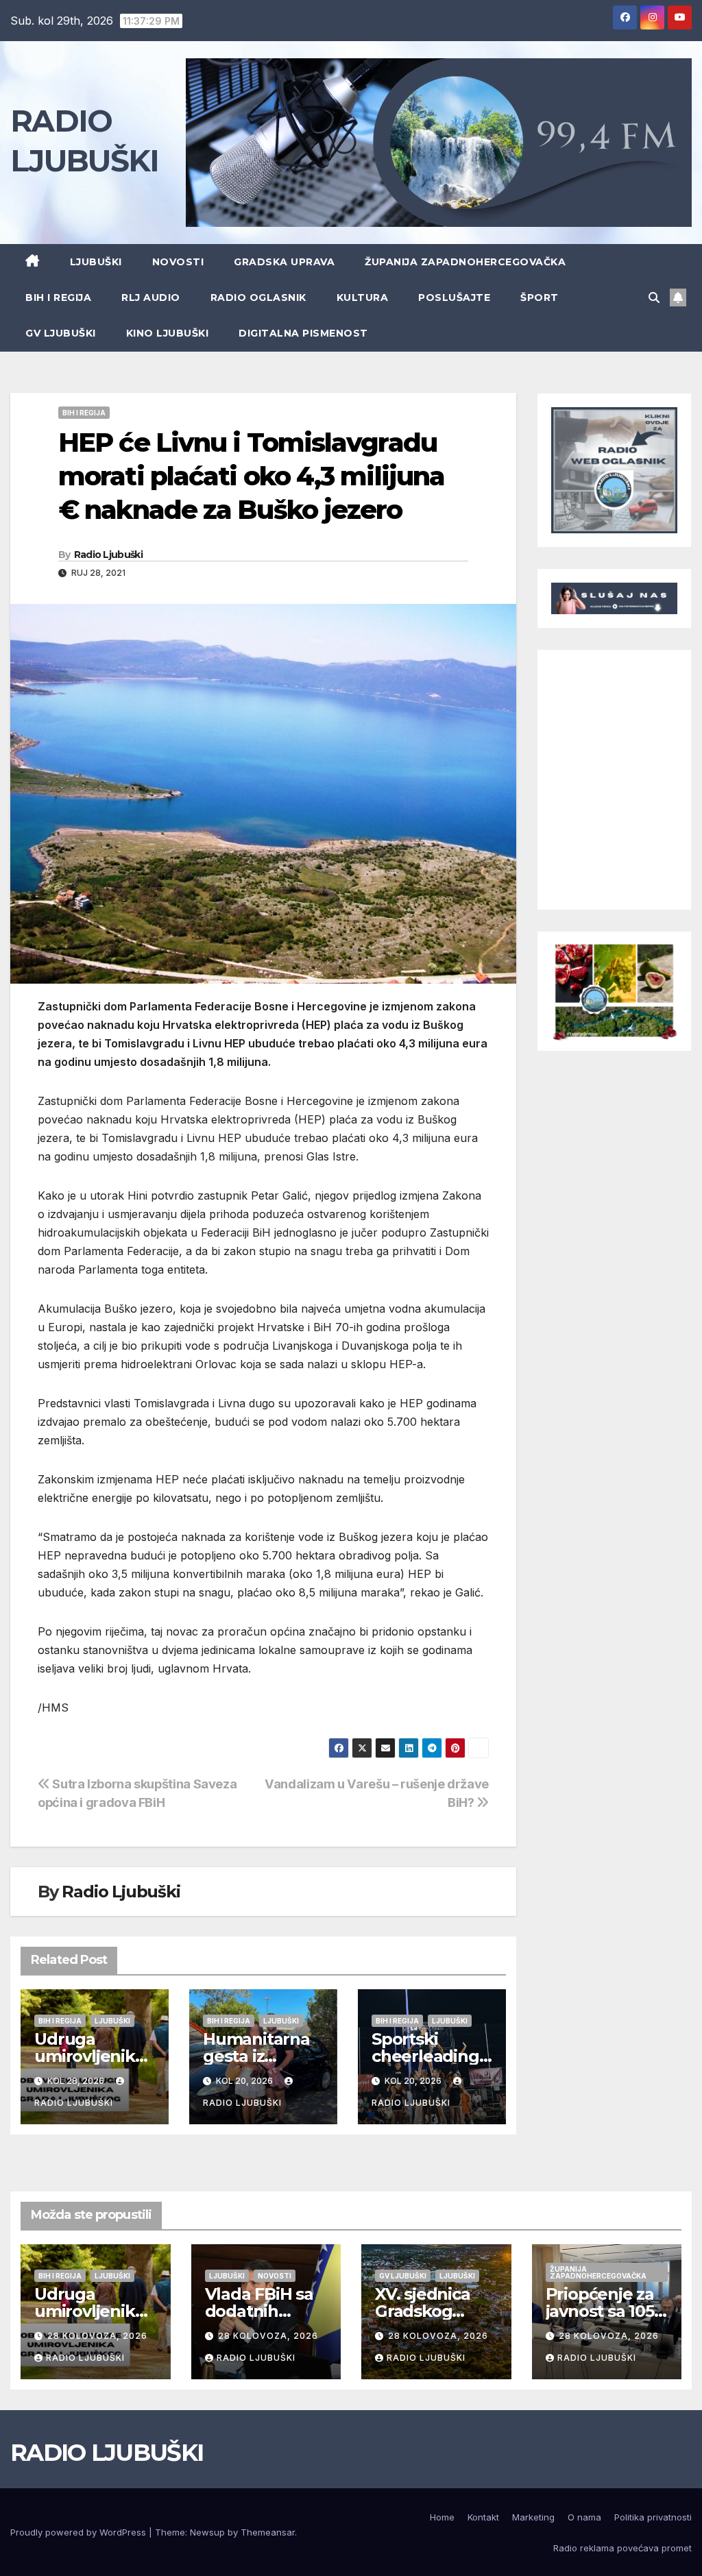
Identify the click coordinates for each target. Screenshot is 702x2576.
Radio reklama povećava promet (622, 2548)
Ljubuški (96, 262)
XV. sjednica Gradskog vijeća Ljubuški (434, 2311)
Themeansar (268, 2532)
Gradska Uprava (284, 262)
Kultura (363, 297)
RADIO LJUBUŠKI (107, 2453)
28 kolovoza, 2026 (97, 2336)
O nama (584, 2517)
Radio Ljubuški (108, 555)
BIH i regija (58, 297)
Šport (540, 297)
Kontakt (483, 2517)
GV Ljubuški (61, 333)
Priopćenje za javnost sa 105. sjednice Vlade (604, 2311)
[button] (654, 297)
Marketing (533, 2517)
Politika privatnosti (653, 2517)
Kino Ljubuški (168, 333)
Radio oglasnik (258, 297)
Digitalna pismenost (303, 333)
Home (442, 2517)
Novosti (178, 262)
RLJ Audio (151, 297)
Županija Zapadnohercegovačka (465, 262)
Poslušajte (454, 297)
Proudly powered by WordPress (80, 2532)
